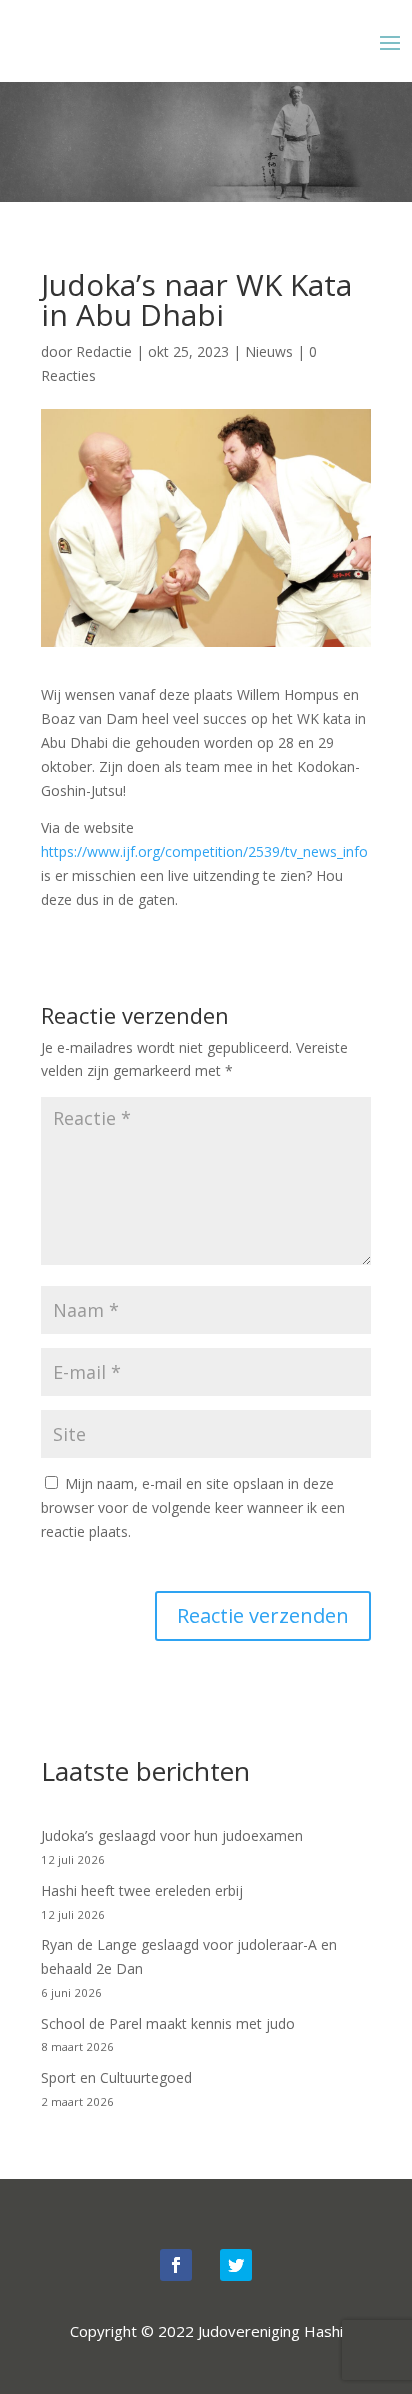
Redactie (104, 351)
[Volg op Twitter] (236, 2265)
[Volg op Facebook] (176, 2265)
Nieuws (269, 351)
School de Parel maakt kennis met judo (168, 2023)
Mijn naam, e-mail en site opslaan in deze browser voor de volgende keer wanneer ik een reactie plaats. (193, 1507)
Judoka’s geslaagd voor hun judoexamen (172, 1835)
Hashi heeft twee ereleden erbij (142, 1890)
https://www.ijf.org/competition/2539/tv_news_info (204, 851)
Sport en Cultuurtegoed (116, 2077)
